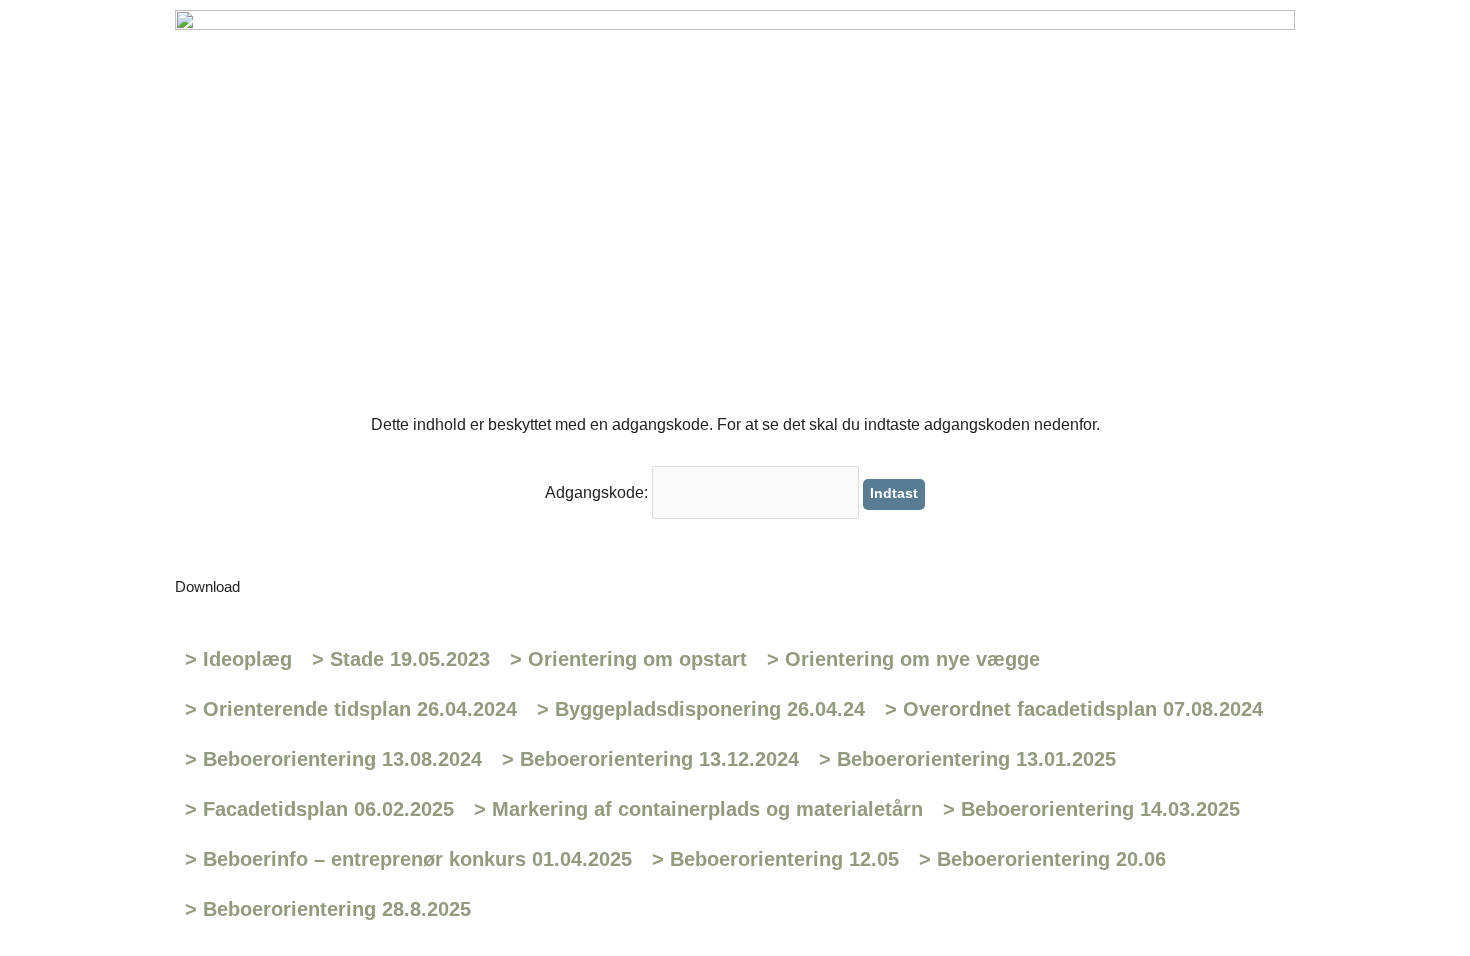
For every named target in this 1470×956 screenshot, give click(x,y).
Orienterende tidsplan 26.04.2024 (351, 709)
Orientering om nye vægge (903, 659)
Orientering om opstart (628, 659)
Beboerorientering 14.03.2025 (1091, 809)
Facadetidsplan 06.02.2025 (319, 809)
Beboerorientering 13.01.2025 (967, 759)
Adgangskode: (598, 492)
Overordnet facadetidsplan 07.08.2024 (1074, 709)
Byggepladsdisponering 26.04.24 (701, 709)
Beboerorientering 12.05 (775, 859)
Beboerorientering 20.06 (1042, 859)
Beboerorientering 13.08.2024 (333, 759)
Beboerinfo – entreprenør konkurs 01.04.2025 (408, 859)
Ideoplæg (238, 659)
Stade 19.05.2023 (401, 659)
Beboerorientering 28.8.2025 (328, 909)
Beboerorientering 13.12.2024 (650, 759)
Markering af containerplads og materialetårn (698, 809)
